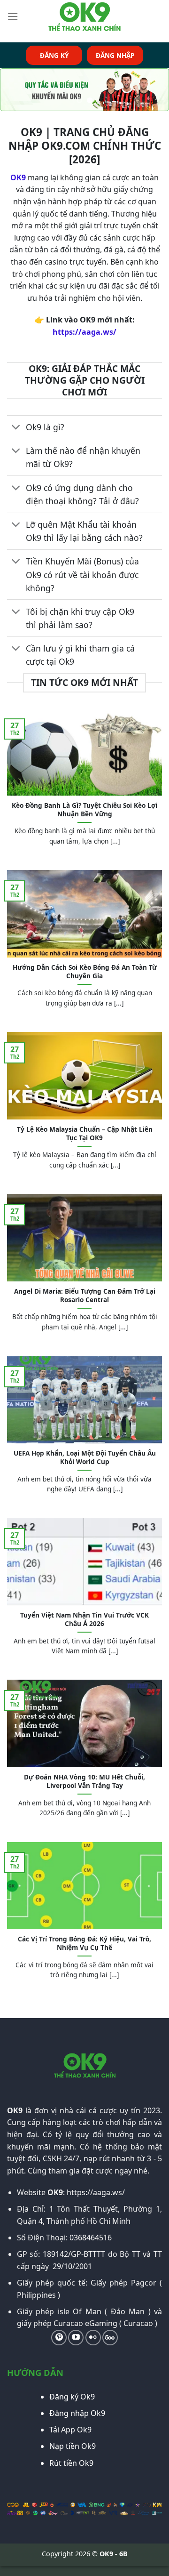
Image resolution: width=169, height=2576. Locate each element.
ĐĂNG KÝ (54, 55)
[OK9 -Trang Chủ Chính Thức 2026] (84, 16)
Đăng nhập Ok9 (77, 2413)
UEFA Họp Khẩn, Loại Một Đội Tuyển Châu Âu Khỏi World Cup (85, 1457)
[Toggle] (16, 428)
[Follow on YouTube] (76, 2338)
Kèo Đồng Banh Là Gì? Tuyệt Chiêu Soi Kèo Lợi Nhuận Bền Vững (84, 809)
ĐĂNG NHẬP (115, 55)
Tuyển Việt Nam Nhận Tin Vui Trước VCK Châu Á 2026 (84, 1619)
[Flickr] (93, 2338)
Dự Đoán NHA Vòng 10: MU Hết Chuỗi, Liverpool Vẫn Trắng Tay (84, 1781)
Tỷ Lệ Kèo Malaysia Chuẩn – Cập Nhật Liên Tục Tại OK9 (85, 1133)
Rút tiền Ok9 (71, 2463)
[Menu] (13, 16)
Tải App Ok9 (70, 2430)
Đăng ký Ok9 (72, 2397)
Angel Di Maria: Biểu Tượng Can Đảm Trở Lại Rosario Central (85, 1295)
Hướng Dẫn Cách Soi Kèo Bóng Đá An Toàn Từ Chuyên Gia (85, 971)
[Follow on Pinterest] (59, 2338)
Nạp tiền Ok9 (73, 2446)
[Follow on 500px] (110, 2338)
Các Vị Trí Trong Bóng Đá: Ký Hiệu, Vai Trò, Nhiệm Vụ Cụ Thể (84, 1943)
